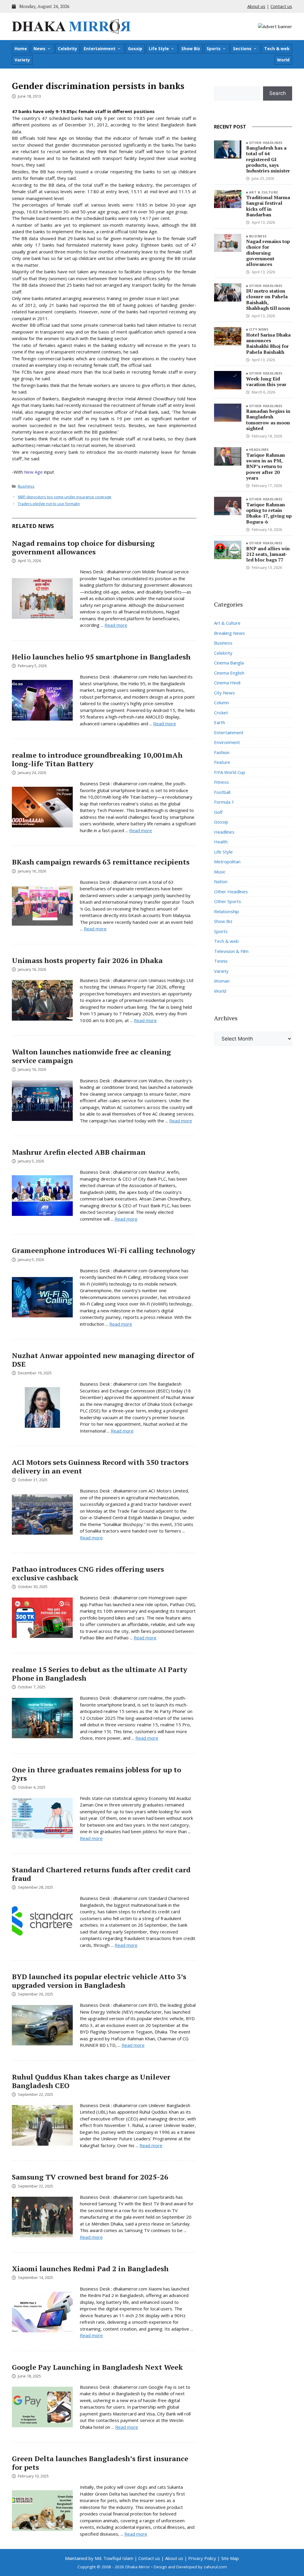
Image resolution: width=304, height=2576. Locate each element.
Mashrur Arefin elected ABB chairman (79, 1152)
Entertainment (100, 49)
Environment (227, 742)
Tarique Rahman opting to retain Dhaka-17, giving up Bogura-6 (269, 513)
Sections (242, 49)
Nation (221, 881)
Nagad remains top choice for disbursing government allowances (83, 547)
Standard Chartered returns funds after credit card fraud (101, 1874)
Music (220, 872)
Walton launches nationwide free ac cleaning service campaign (91, 1056)
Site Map (230, 2558)
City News (259, 329)
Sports (214, 49)
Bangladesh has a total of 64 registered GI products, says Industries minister (268, 159)
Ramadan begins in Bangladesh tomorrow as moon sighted (268, 420)
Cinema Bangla (229, 663)
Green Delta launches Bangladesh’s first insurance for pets (100, 2463)
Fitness (221, 782)
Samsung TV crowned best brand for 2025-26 (90, 2177)
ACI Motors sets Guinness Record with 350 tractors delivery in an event (100, 1467)
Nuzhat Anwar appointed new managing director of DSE (103, 1360)
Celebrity (68, 49)
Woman (222, 981)
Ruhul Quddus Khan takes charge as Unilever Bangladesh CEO (91, 2081)
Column (221, 702)
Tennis (221, 961)
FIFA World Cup (230, 772)
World (283, 60)
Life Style (159, 49)
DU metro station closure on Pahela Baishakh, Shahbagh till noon (268, 299)
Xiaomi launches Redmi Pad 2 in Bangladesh (90, 2269)
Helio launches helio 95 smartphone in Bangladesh (101, 657)
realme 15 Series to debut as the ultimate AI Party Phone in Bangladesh (100, 1674)
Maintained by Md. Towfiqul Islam (99, 2558)
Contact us (281, 6)
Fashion (222, 752)
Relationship (227, 911)
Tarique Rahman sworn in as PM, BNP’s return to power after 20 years (266, 466)
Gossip (135, 49)
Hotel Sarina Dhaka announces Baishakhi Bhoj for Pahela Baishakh (268, 343)
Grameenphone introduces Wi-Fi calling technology (104, 1250)
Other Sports (228, 901)
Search (278, 93)
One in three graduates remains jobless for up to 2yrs (96, 1774)
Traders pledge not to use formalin (49, 504)
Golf (218, 812)
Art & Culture (264, 192)
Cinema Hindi (227, 683)
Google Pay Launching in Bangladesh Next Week (97, 2367)
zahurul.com (215, 2567)
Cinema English (229, 673)
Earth (220, 722)
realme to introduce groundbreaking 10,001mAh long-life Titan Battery (97, 759)
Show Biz (191, 49)
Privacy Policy (202, 2558)
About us (256, 6)
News (39, 49)
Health (221, 842)
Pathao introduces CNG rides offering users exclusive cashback (88, 1573)
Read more (116, 625)
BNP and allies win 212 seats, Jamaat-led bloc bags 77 (268, 554)
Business (26, 486)
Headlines (259, 449)
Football (222, 792)
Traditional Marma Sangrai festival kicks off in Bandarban (268, 206)
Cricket (221, 713)
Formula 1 (224, 802)
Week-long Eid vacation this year (266, 382)
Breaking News (229, 633)
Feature (222, 762)
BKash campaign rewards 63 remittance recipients (101, 862)
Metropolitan (227, 862)
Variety (22, 60)
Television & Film (231, 951)
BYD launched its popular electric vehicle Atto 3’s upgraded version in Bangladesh (99, 1981)
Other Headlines (266, 143)
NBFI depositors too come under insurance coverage (65, 497)
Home (21, 49)
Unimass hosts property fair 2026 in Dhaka (87, 960)
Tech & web (277, 49)
